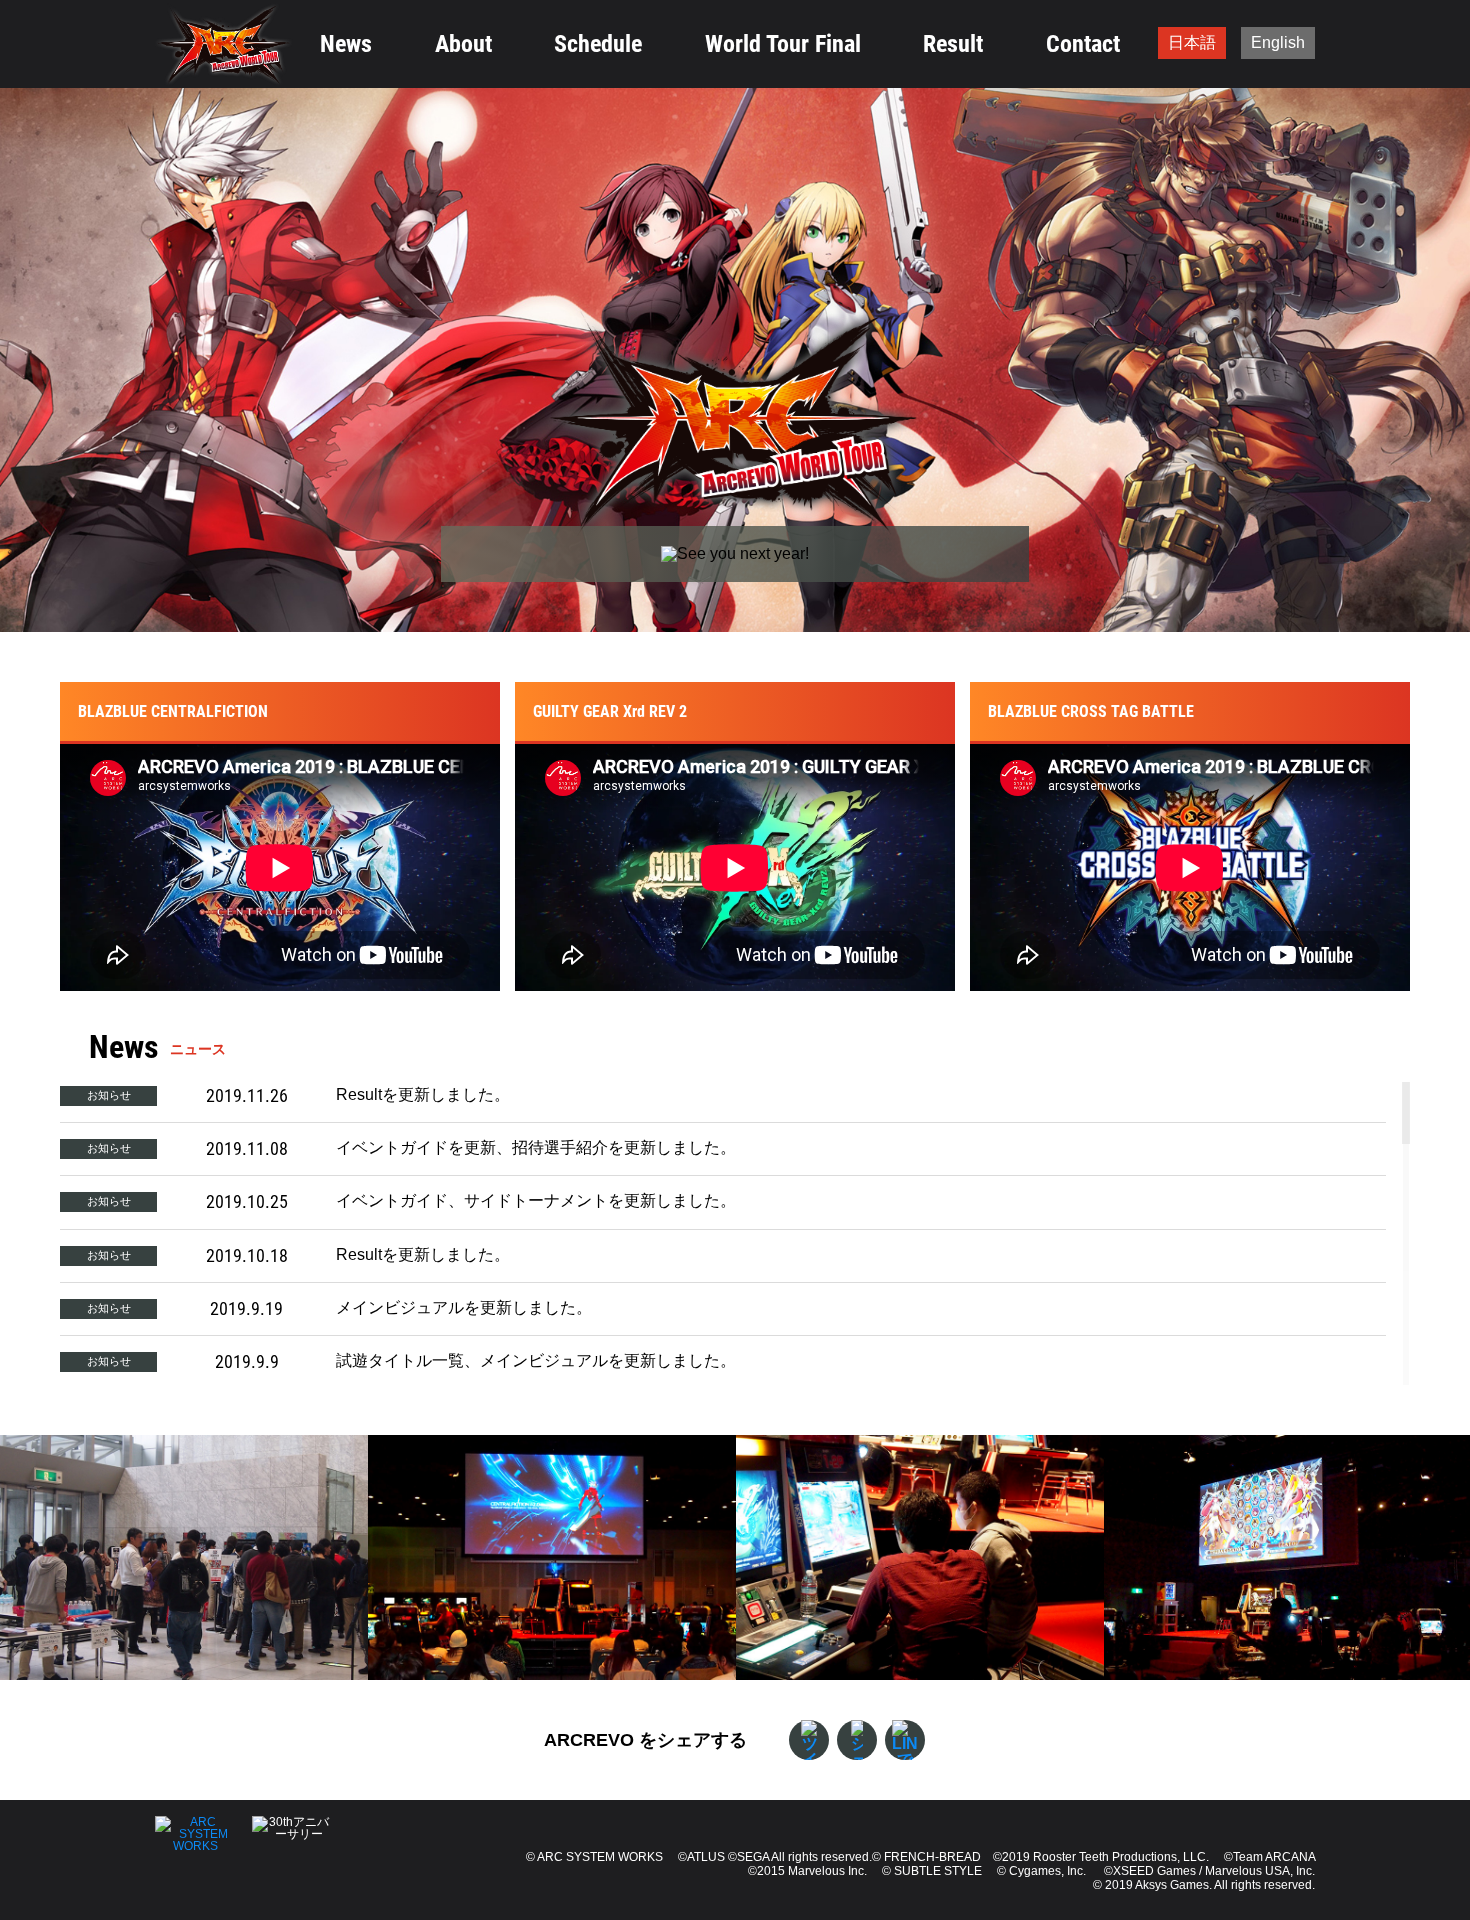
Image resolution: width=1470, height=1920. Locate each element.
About (463, 44)
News (346, 44)
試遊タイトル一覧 (400, 1360)
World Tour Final (783, 44)
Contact (1083, 44)
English (1278, 42)
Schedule (598, 44)
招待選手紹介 (560, 1147)
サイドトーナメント (536, 1200)
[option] (184, 1557)
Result (953, 44)
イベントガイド (392, 1147)
